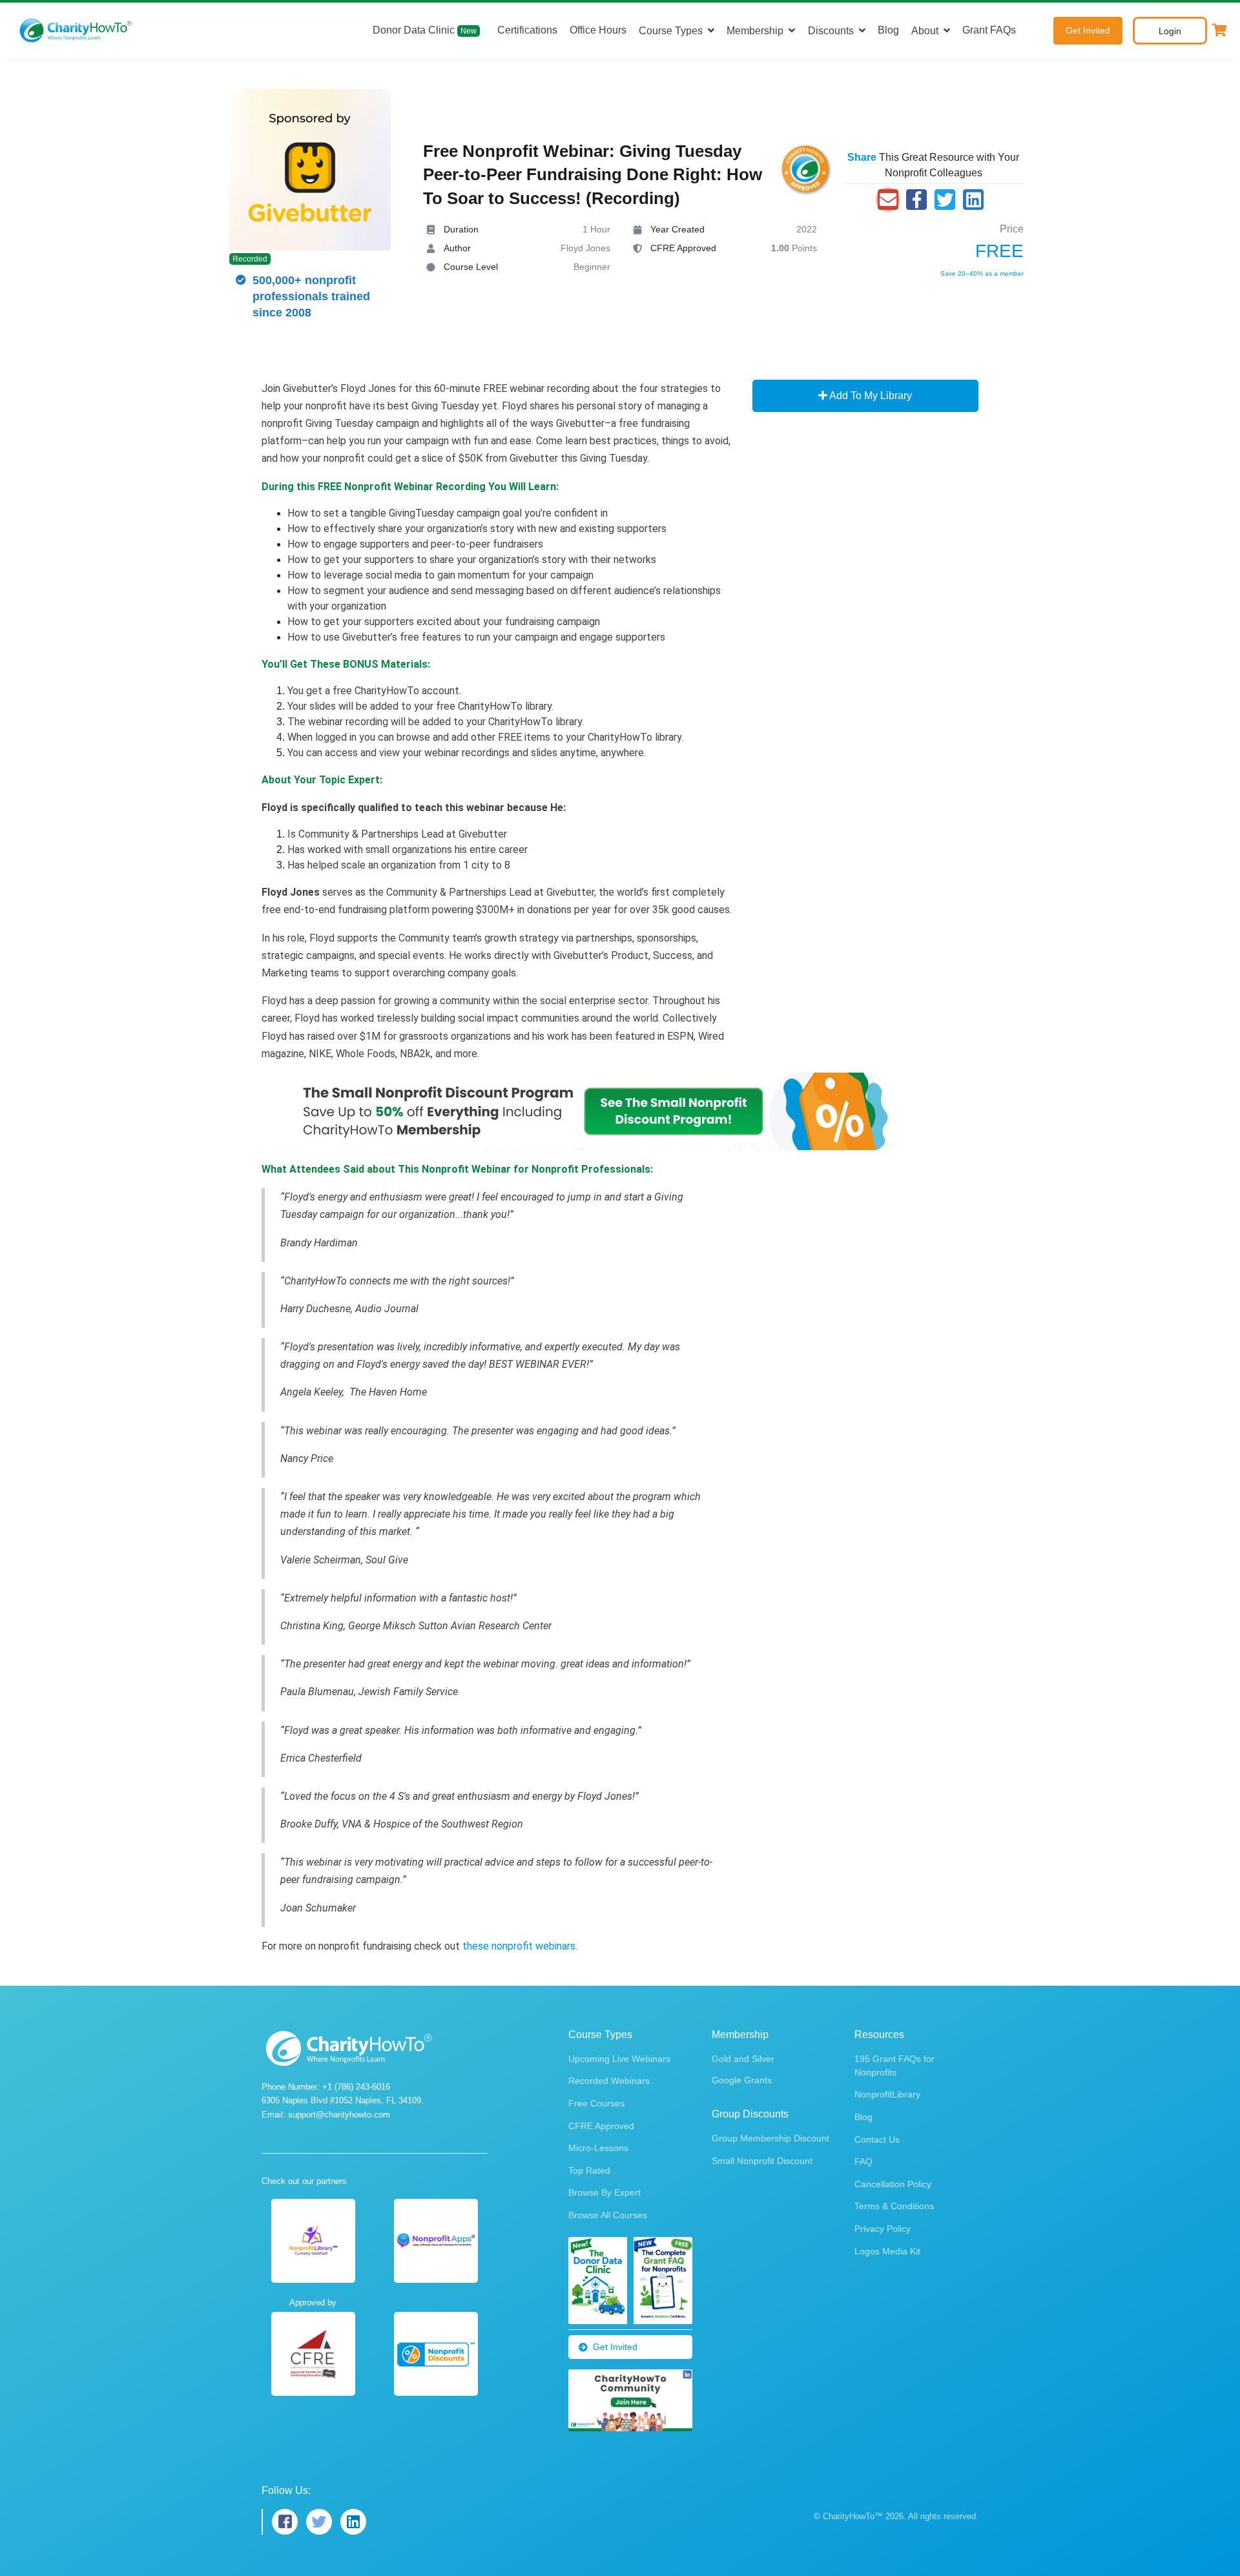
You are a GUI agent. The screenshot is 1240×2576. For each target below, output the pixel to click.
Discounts (831, 31)
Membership (755, 31)
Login (1170, 31)
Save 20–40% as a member (982, 273)
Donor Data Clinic (425, 30)
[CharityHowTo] (77, 30)
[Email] (888, 200)
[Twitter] (945, 200)
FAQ (863, 2161)
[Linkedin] (973, 200)
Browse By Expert (604, 2192)
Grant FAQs (989, 30)
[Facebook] (916, 200)
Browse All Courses (608, 2215)
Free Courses (596, 2103)
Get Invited (1088, 30)
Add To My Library (870, 396)
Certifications (527, 30)
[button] (1220, 30)
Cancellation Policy (893, 2184)
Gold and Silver (743, 2059)
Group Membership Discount (770, 2138)
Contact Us (877, 2139)
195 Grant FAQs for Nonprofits (894, 2066)
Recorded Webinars (609, 2081)
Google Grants (742, 2080)
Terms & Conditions (894, 2206)
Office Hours (598, 30)
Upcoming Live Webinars (619, 2059)
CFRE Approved (601, 2126)
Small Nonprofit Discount (762, 2161)
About (925, 31)
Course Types (671, 31)
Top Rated (589, 2170)
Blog (888, 30)
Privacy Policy (883, 2229)
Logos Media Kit (887, 2251)
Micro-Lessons (598, 2148)
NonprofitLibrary (887, 2094)
